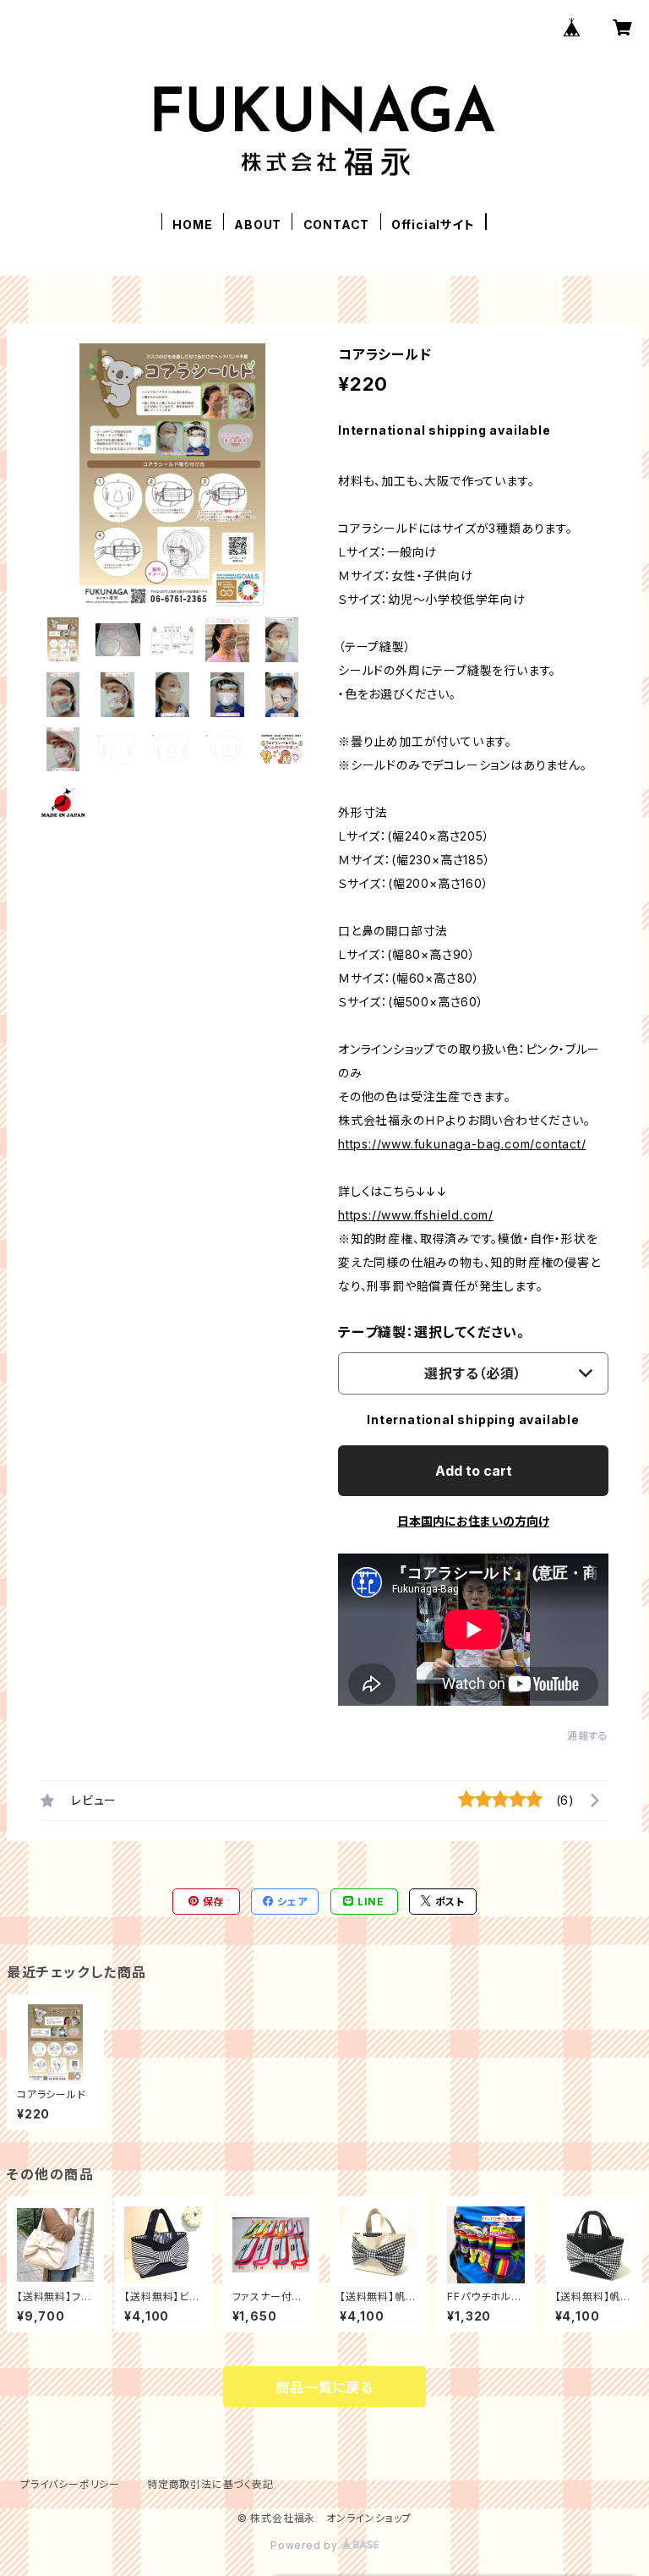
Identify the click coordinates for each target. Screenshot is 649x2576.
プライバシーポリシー (70, 2484)
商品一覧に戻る (324, 2387)
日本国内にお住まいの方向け (473, 1521)
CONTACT (337, 225)
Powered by (306, 2545)
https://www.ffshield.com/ (416, 1215)
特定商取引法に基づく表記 (210, 2484)
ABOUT (258, 225)
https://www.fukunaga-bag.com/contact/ (462, 1144)
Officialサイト (433, 225)
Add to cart (474, 1471)
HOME (192, 225)
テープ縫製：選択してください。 (431, 1332)
